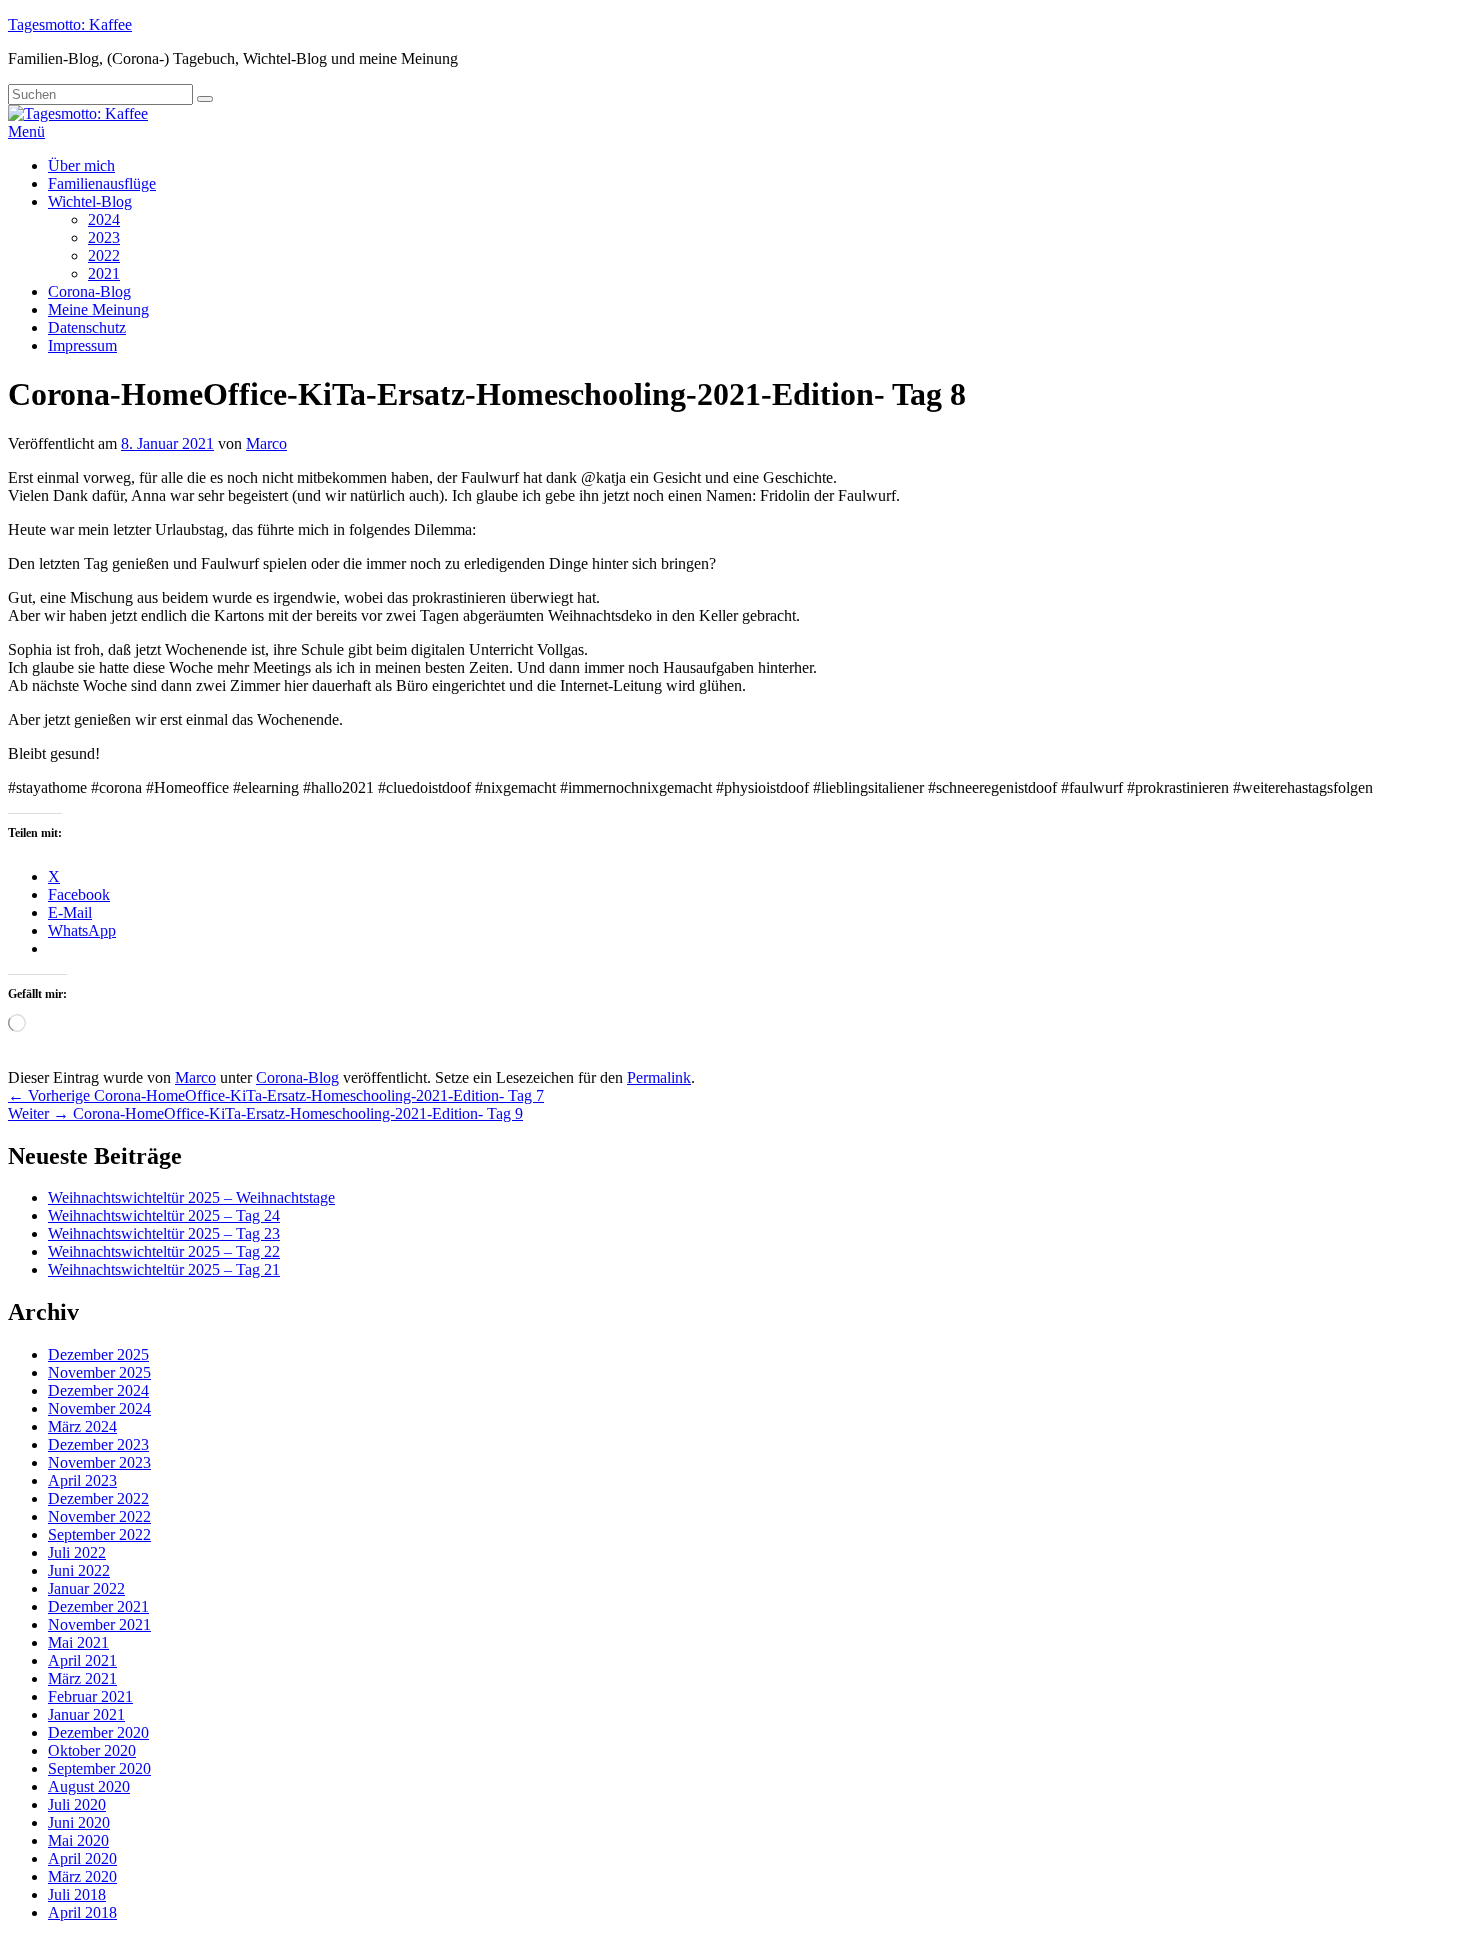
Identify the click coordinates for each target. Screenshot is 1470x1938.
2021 (104, 273)
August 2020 (89, 1786)
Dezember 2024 (98, 1390)
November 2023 (99, 1462)
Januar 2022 (86, 1588)
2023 (104, 237)
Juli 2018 (77, 1894)
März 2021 (82, 1678)
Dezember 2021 (98, 1606)
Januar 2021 (86, 1714)
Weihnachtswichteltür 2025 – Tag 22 (164, 1251)
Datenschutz (87, 327)
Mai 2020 (78, 1840)
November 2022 (99, 1516)
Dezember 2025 (98, 1354)
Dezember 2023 (98, 1444)
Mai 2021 (78, 1642)
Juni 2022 (79, 1570)
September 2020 (99, 1768)
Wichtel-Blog (90, 201)
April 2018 (82, 1912)
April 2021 (82, 1660)
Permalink (659, 1077)
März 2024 (82, 1426)
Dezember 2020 (98, 1732)
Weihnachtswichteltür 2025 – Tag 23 (164, 1233)
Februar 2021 (90, 1696)
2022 (104, 255)
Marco (266, 443)
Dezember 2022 (98, 1498)
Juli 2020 (77, 1804)
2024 (104, 219)
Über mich (81, 165)
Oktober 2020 (92, 1750)
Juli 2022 (77, 1552)
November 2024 (99, 1408)
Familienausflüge (102, 183)
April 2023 (82, 1480)
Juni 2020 (79, 1822)
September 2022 (99, 1534)
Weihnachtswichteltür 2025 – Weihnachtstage (191, 1197)
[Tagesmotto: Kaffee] (78, 113)
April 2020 (82, 1858)
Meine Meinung (98, 309)
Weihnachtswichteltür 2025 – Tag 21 (164, 1269)
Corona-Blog (89, 291)
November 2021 (99, 1624)
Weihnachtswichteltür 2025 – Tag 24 (164, 1215)
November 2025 (99, 1372)
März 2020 (82, 1876)
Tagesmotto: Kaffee (70, 24)
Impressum (82, 345)
